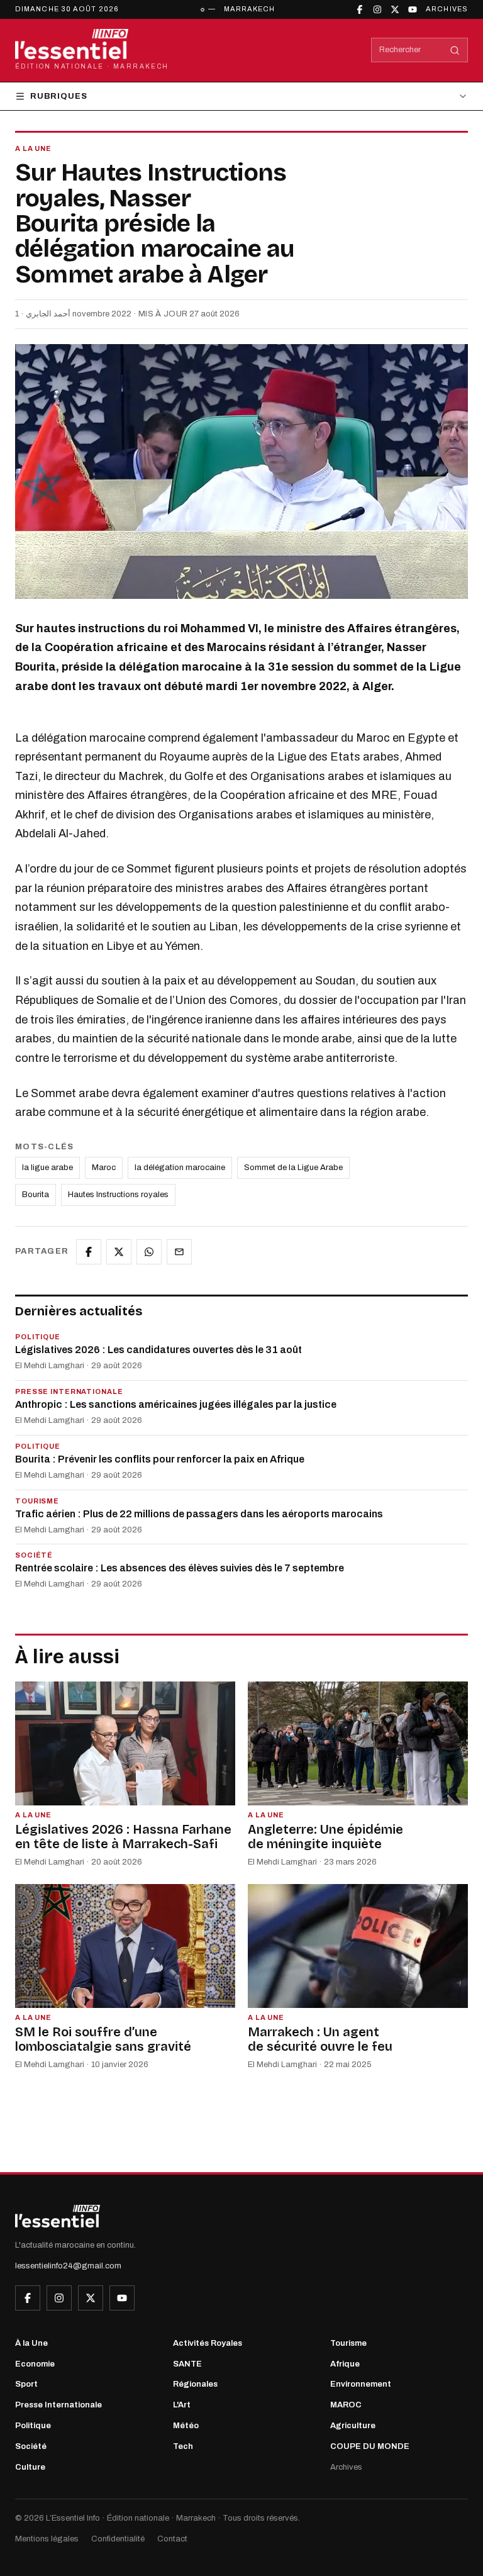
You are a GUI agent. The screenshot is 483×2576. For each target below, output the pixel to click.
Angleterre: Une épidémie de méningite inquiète (325, 1837)
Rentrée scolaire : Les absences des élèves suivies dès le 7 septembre (180, 1568)
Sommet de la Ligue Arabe (293, 1168)
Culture (30, 2467)
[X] (395, 9)
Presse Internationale (58, 2405)
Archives (447, 9)
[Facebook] (360, 9)
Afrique (345, 2364)
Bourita (36, 1195)
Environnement (361, 2384)
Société (31, 2446)
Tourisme (348, 2343)
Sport (26, 2384)
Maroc (104, 1168)
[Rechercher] (455, 50)
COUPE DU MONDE (370, 2446)
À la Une (31, 2343)
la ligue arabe (47, 1168)
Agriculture (353, 2426)
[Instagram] (377, 9)
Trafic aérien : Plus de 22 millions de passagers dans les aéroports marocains (199, 1514)
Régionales (195, 2384)
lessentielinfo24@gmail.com (68, 2266)
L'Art (182, 2405)
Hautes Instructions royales (118, 1195)
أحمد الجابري (48, 314)
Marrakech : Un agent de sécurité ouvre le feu (320, 2039)
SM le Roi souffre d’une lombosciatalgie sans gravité (103, 2039)
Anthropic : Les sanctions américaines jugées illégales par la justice (176, 1404)
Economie (35, 2364)
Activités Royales (208, 2343)
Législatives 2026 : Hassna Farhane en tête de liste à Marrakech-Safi (123, 1837)
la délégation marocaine (180, 1168)
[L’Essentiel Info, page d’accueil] (58, 2216)
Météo (186, 2426)
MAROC (346, 2405)
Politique (33, 2426)
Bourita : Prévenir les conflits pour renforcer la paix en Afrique (160, 1459)
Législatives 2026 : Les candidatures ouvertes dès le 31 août (158, 1350)
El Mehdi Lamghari (50, 1366)
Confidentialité (118, 2539)
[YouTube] (413, 9)
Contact (172, 2539)
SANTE (187, 2364)
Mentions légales (47, 2539)
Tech (183, 2446)
